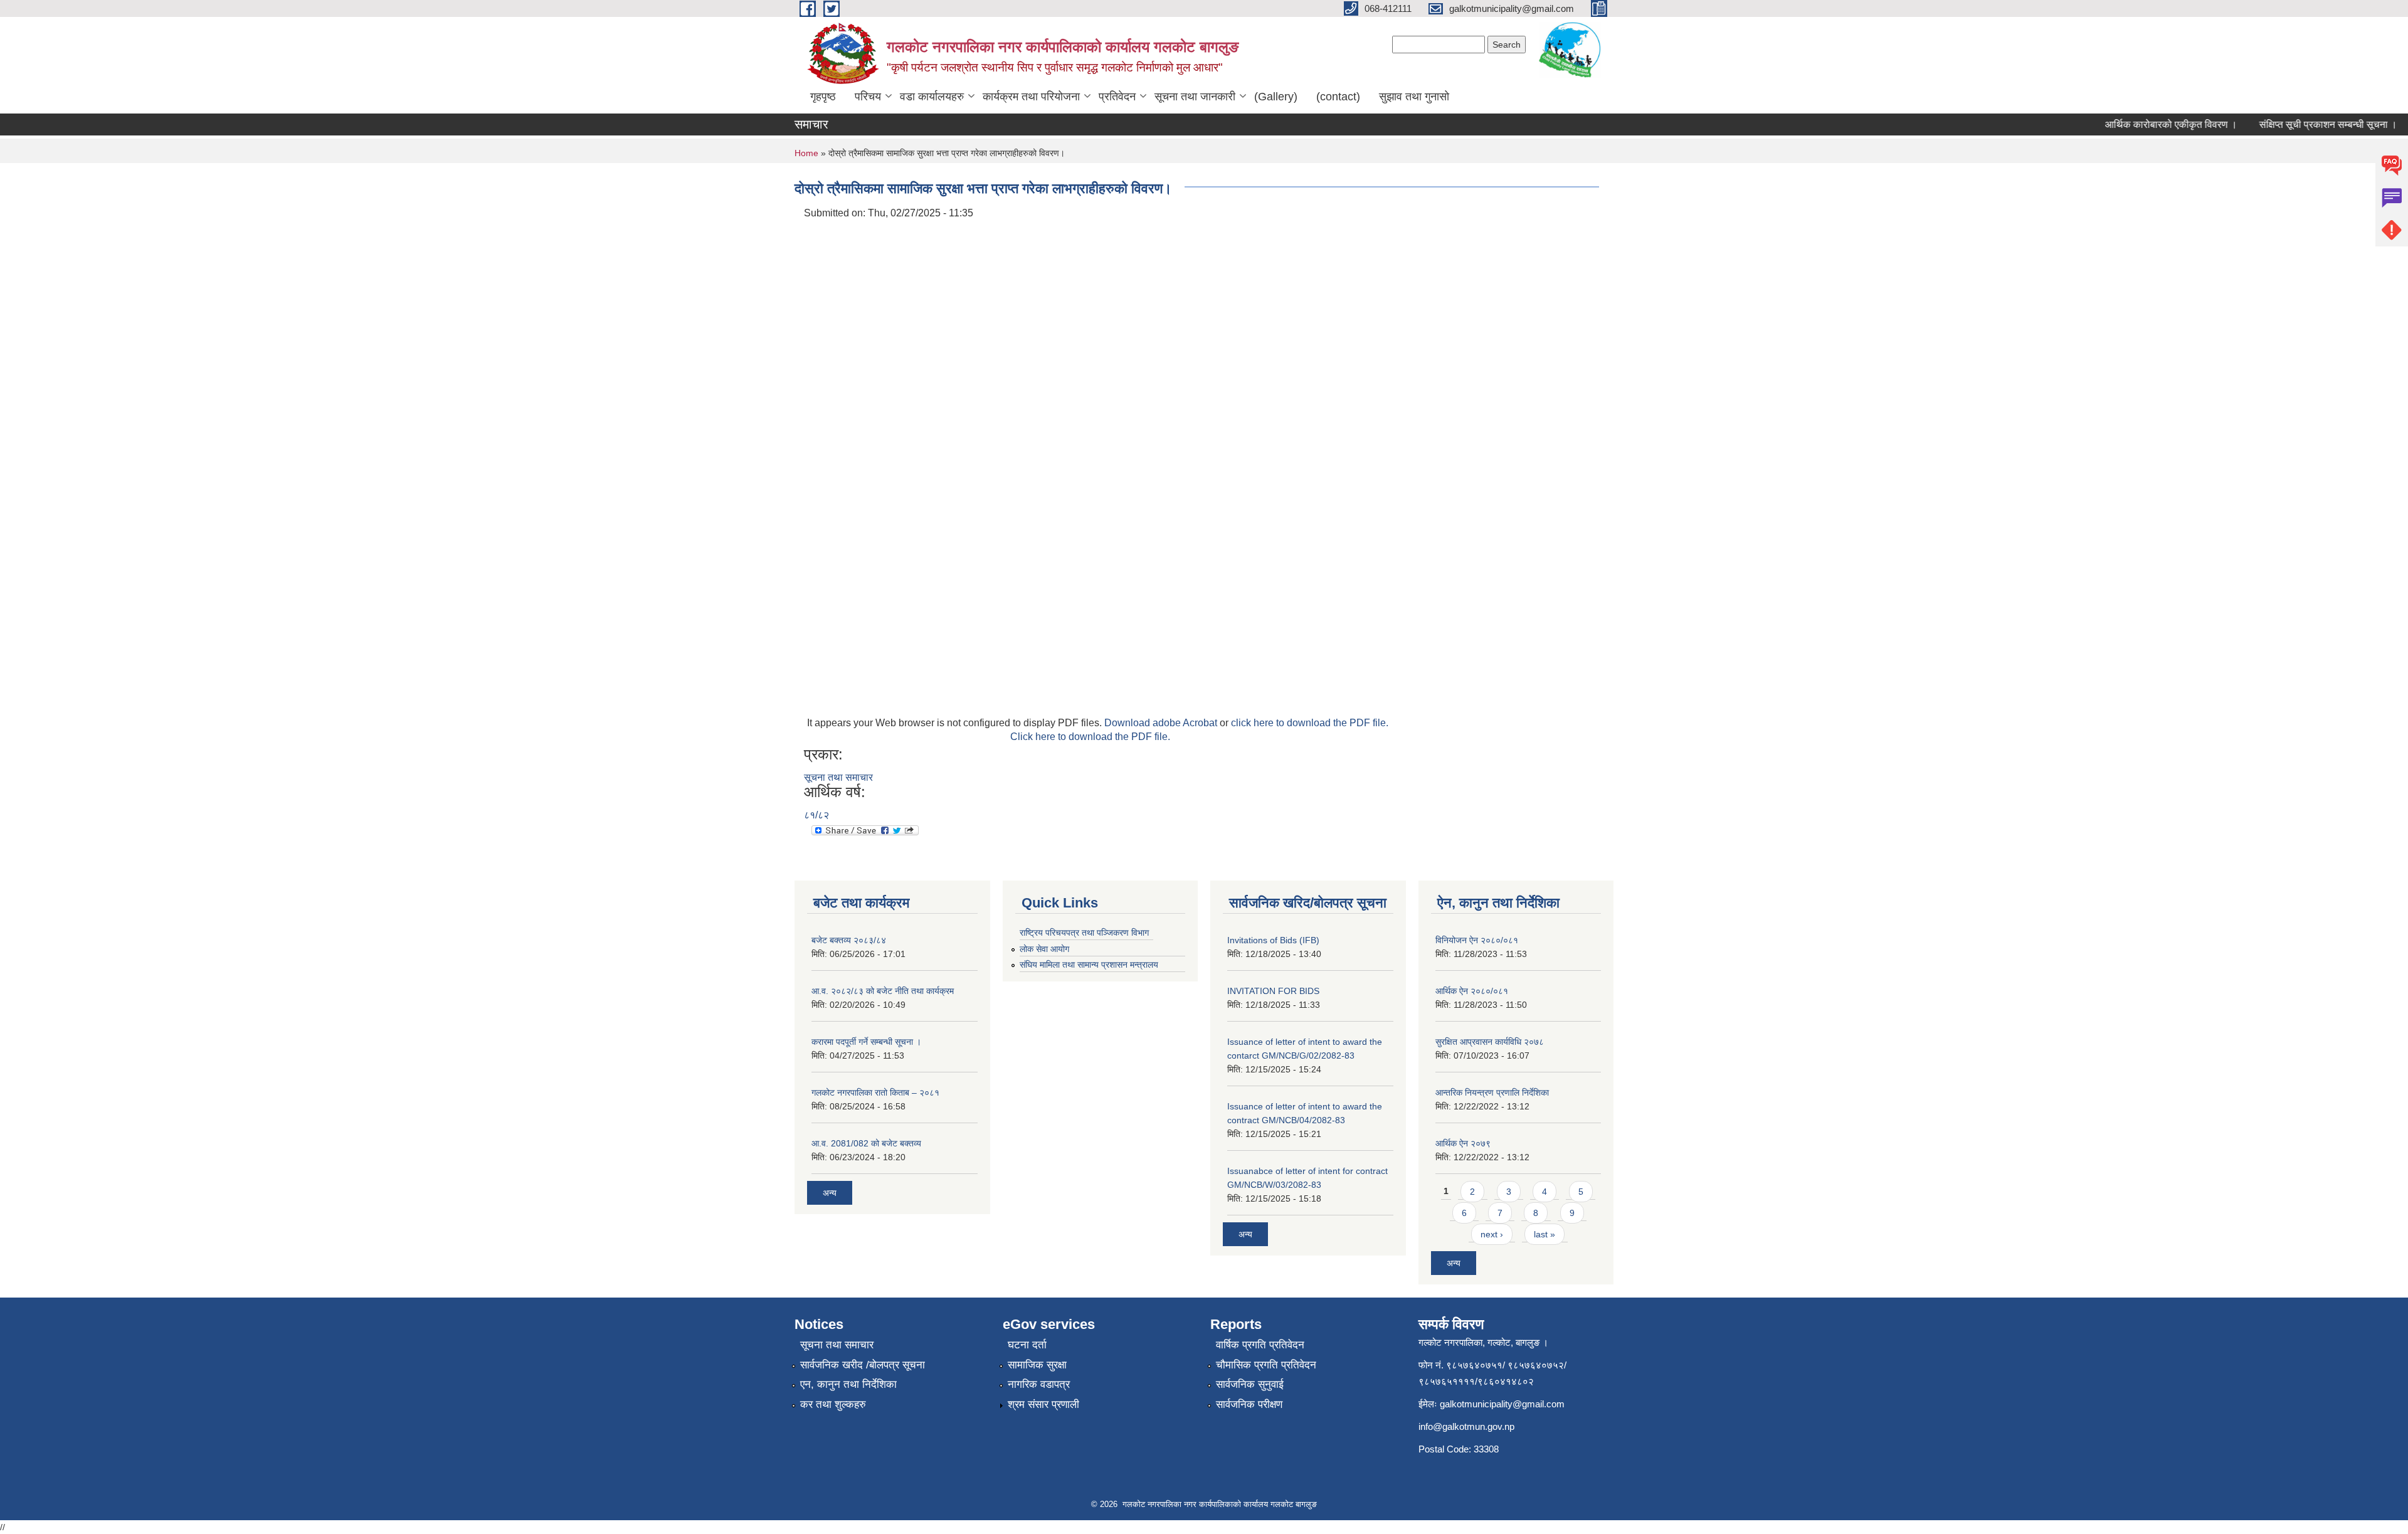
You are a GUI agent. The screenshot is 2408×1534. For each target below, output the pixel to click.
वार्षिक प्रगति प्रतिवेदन (1260, 1345)
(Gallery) (1276, 97)
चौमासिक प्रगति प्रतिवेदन (1266, 1365)
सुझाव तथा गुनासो (1414, 97)
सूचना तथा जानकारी (1195, 97)
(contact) (1338, 97)
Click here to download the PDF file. (1090, 737)
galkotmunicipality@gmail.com (1502, 1404)
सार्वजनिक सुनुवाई (1250, 1384)
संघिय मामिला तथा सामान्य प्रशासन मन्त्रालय (1089, 965)
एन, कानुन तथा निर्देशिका (848, 1384)
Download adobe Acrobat (1162, 723)
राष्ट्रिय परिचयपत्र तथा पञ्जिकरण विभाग (1084, 933)
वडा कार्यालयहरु (932, 97)
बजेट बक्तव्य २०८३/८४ (849, 940)
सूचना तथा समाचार (838, 777)
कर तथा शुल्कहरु (833, 1404)
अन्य (830, 1193)
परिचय (868, 97)
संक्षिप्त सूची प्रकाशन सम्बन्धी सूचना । (2302, 124)
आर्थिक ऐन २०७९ (1463, 1143)
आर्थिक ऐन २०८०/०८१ (1472, 991)
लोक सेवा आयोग (1044, 949)
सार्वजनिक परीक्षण (1249, 1404)
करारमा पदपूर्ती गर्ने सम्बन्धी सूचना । (866, 1042)
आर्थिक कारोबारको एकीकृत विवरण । (2145, 124)
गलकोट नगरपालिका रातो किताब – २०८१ (875, 1092)
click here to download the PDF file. (1310, 723)
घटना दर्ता (1027, 1345)
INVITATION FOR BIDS (1273, 991)
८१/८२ (816, 815)
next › (1492, 1234)
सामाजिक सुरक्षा (1037, 1365)
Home (806, 153)
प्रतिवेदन (1117, 97)
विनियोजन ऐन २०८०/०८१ (1477, 940)
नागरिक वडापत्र (1039, 1384)
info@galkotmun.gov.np (1466, 1426)
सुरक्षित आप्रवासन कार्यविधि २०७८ (1490, 1042)
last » (1545, 1234)
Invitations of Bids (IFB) (1273, 940)
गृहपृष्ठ (823, 97)
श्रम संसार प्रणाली (1043, 1404)
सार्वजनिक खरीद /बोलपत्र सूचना (863, 1365)
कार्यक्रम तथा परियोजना (1031, 97)
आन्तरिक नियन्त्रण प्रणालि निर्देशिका (1492, 1092)
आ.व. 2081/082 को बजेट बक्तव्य (866, 1143)
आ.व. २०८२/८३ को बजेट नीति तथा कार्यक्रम (883, 991)
